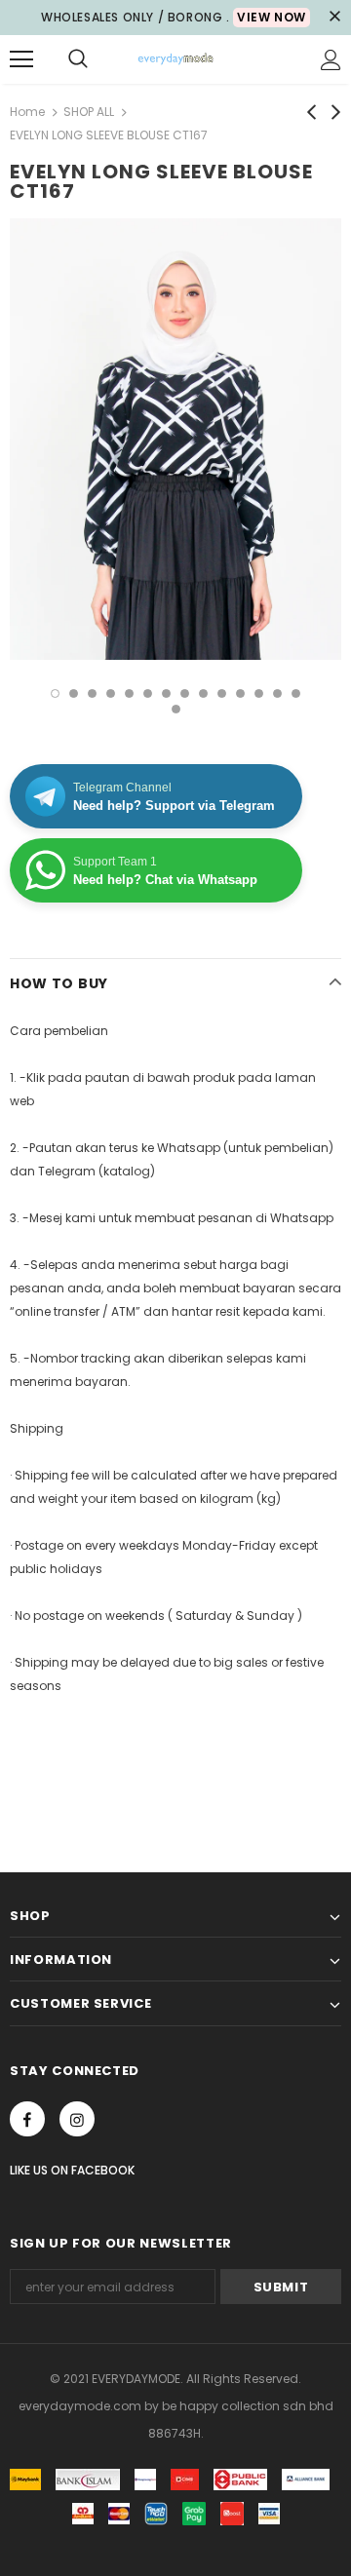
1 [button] (55, 693)
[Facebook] (27, 2119)
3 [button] (92, 693)
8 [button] (185, 693)
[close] (334, 18)
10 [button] (222, 693)
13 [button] (277, 693)
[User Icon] (331, 60)
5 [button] (129, 693)
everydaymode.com (81, 2406)
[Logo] (175, 59)
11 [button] (240, 693)
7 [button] (166, 693)
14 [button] (296, 693)
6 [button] (148, 693)
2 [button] (74, 693)
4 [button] (111, 693)
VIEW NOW (272, 17)
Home (27, 112)
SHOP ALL (89, 112)
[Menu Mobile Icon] (21, 59)
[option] (175, 439)
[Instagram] (77, 2119)
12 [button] (259, 693)
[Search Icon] (78, 59)
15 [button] (176, 709)
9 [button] (203, 693)
